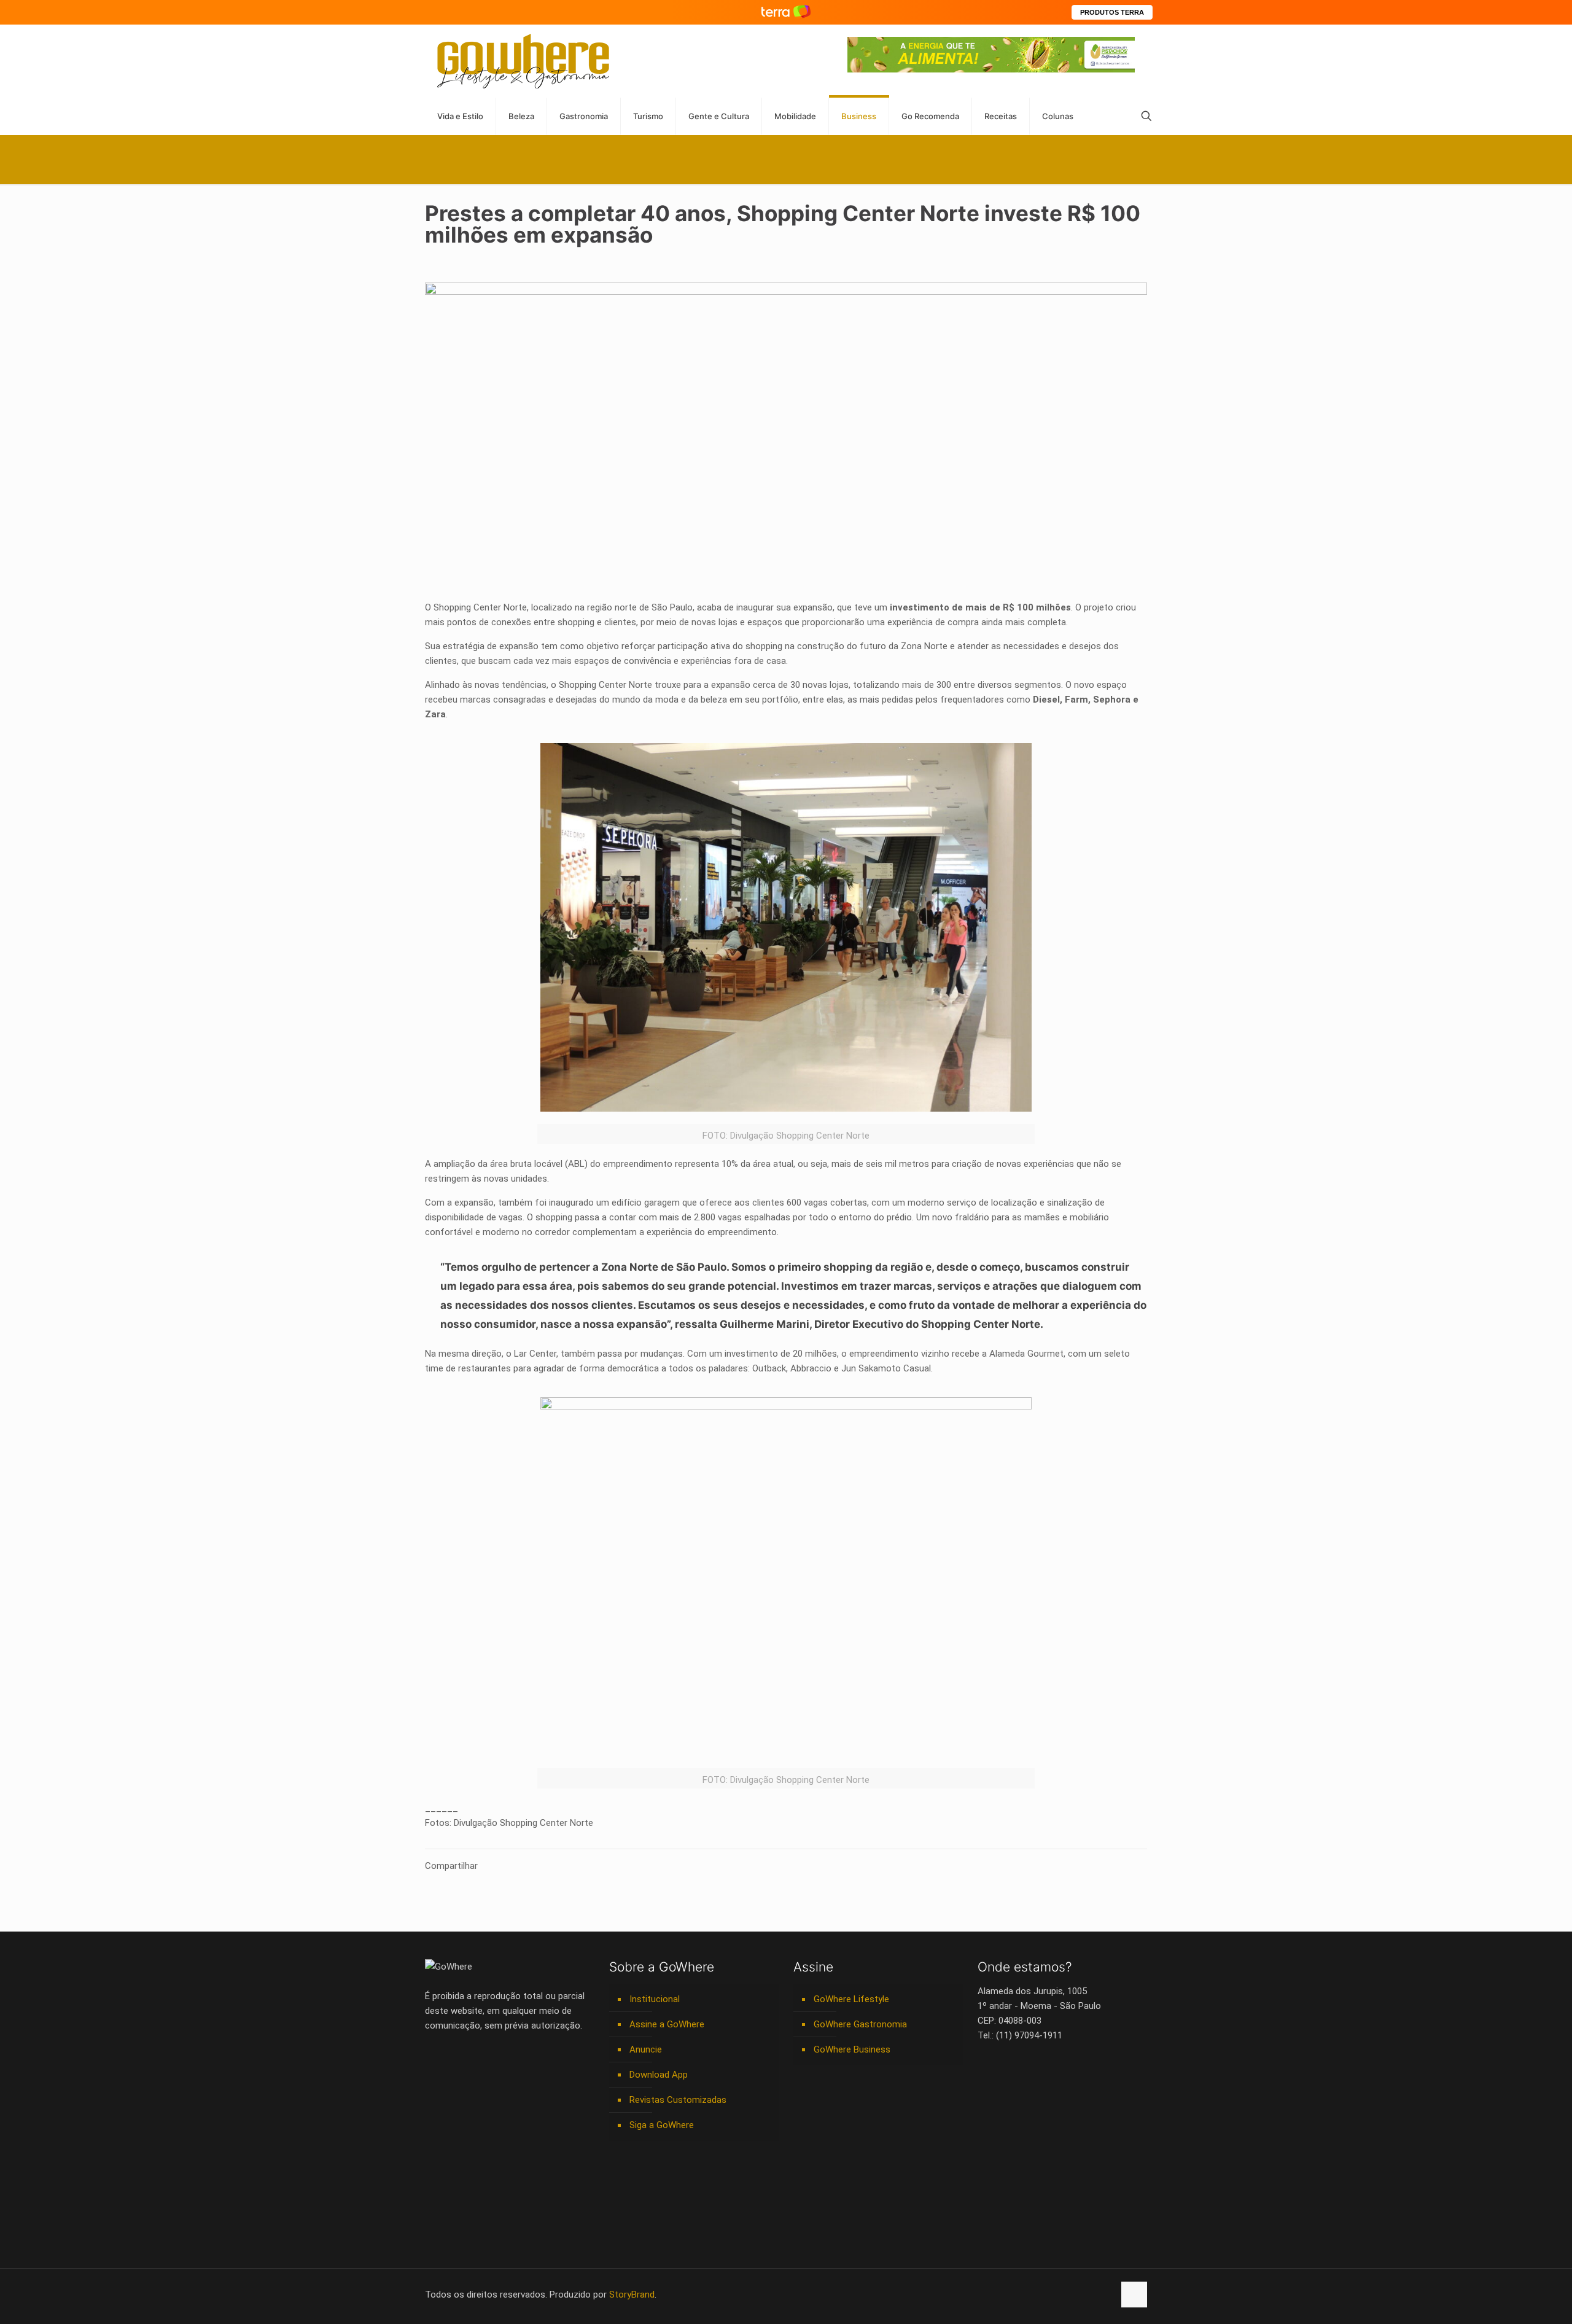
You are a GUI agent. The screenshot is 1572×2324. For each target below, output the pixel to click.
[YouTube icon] (1040, 2295)
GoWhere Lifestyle (851, 1999)
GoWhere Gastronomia (860, 2024)
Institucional (655, 1999)
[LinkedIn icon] (1053, 2295)
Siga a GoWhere (662, 2125)
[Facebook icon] (1027, 2295)
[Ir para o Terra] (786, 12)
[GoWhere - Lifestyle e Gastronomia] (523, 61)
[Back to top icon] (1134, 2295)
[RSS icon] (1091, 2295)
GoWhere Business (852, 2049)
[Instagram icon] (1066, 2295)
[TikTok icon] (1104, 2295)
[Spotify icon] (1079, 2295)
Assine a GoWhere (667, 2024)
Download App (659, 2075)
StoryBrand (632, 2295)
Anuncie (646, 2049)
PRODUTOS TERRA (1112, 12)
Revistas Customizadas (678, 2100)
